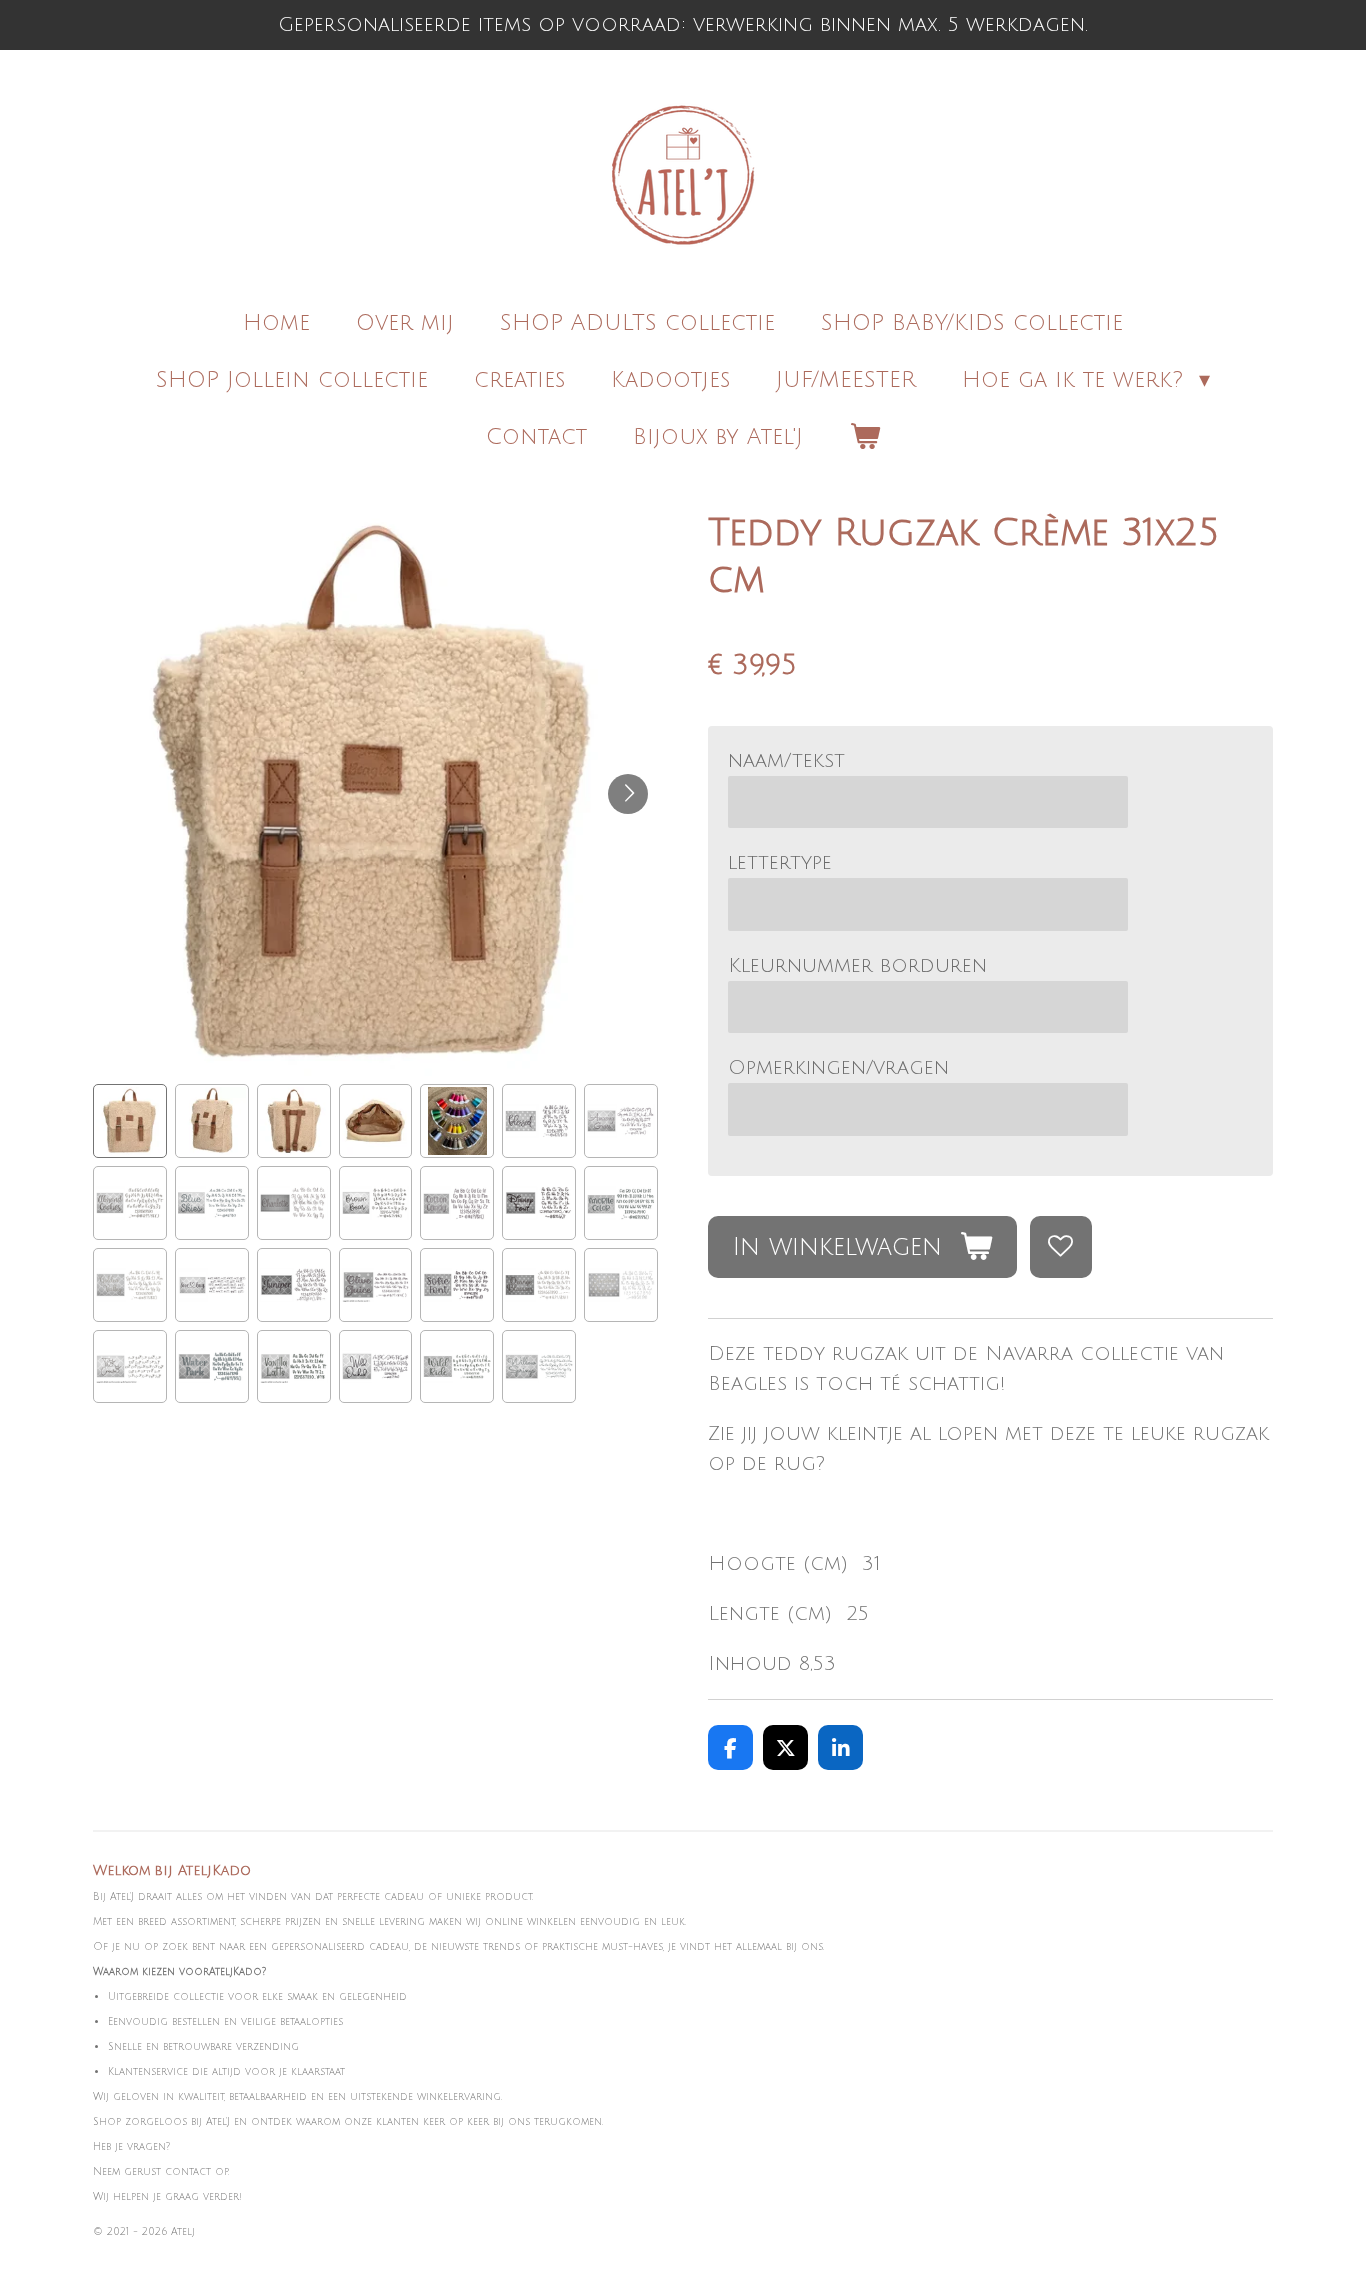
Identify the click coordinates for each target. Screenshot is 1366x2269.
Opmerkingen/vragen (838, 1068)
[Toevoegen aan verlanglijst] (1061, 1247)
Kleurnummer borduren (857, 966)
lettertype (780, 863)
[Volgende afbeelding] (628, 794)
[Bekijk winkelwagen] (864, 437)
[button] (130, 1121)
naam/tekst (786, 761)
